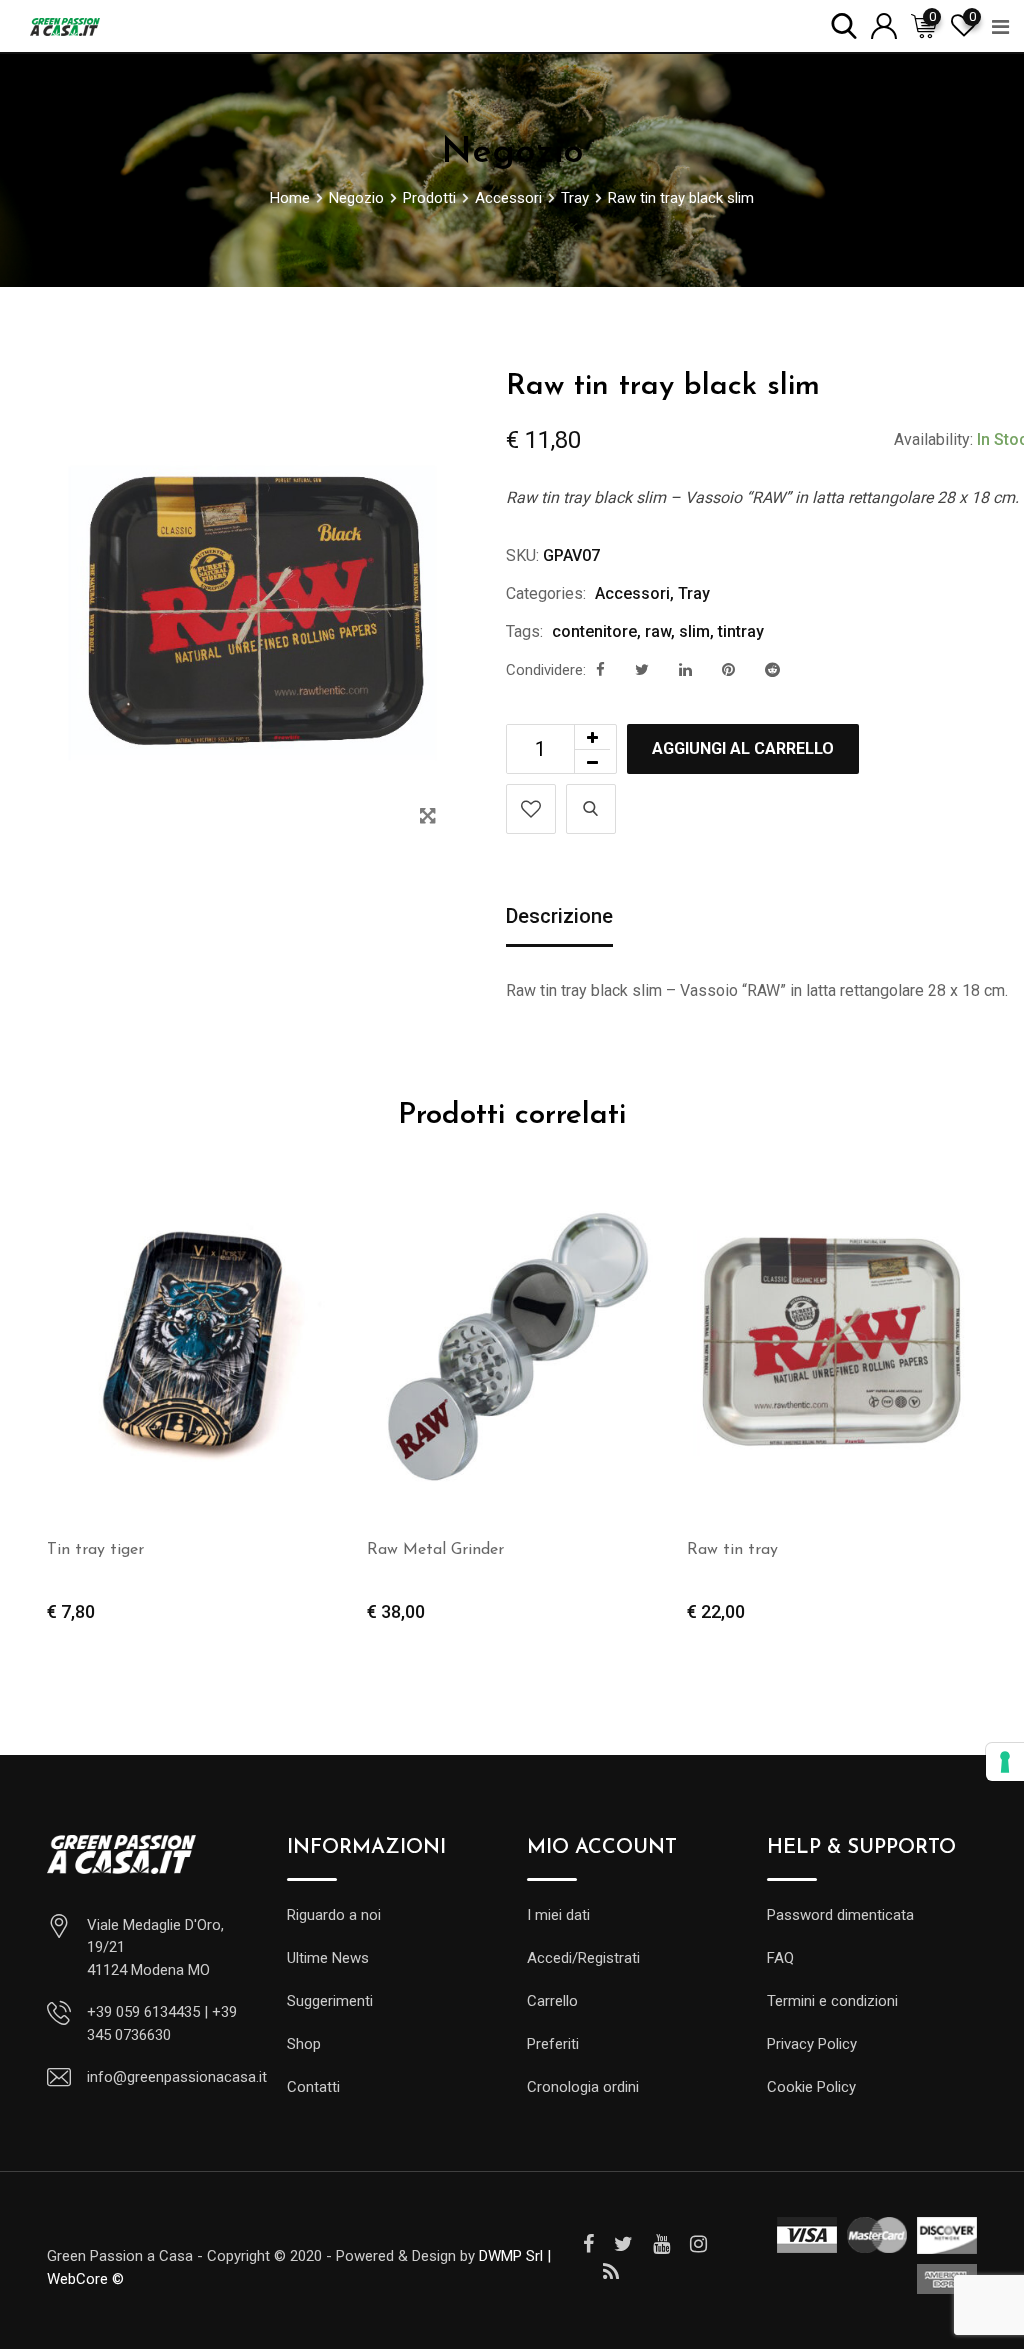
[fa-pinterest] (728, 670)
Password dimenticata (840, 1915)
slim (694, 631)
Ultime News (328, 1958)
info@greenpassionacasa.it (177, 2077)
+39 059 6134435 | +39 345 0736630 (162, 2023)
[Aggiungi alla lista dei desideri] (531, 809)
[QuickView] (591, 809)
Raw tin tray (732, 1550)
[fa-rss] (611, 2272)
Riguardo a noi (334, 1915)
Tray (694, 593)
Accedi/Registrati (583, 1958)
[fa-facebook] (600, 670)
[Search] (844, 24)
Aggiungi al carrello (743, 748)
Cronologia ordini (583, 2087)
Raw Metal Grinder (435, 1550)
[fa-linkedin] (685, 670)
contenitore (594, 631)
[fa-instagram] (698, 2244)
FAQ (780, 1958)
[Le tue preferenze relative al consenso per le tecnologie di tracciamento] (1005, 1762)
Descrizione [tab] (559, 916)
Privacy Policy (812, 2044)
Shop (304, 2044)
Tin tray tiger (95, 1550)
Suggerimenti (330, 2001)
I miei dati (558, 1915)
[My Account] (884, 24)
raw (658, 631)
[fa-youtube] (661, 2244)
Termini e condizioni (832, 2001)
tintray (741, 631)
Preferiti (553, 2044)
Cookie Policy (811, 2087)
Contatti (313, 2087)
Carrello (552, 2001)
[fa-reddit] (772, 670)
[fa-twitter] (642, 670)
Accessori (632, 593)
